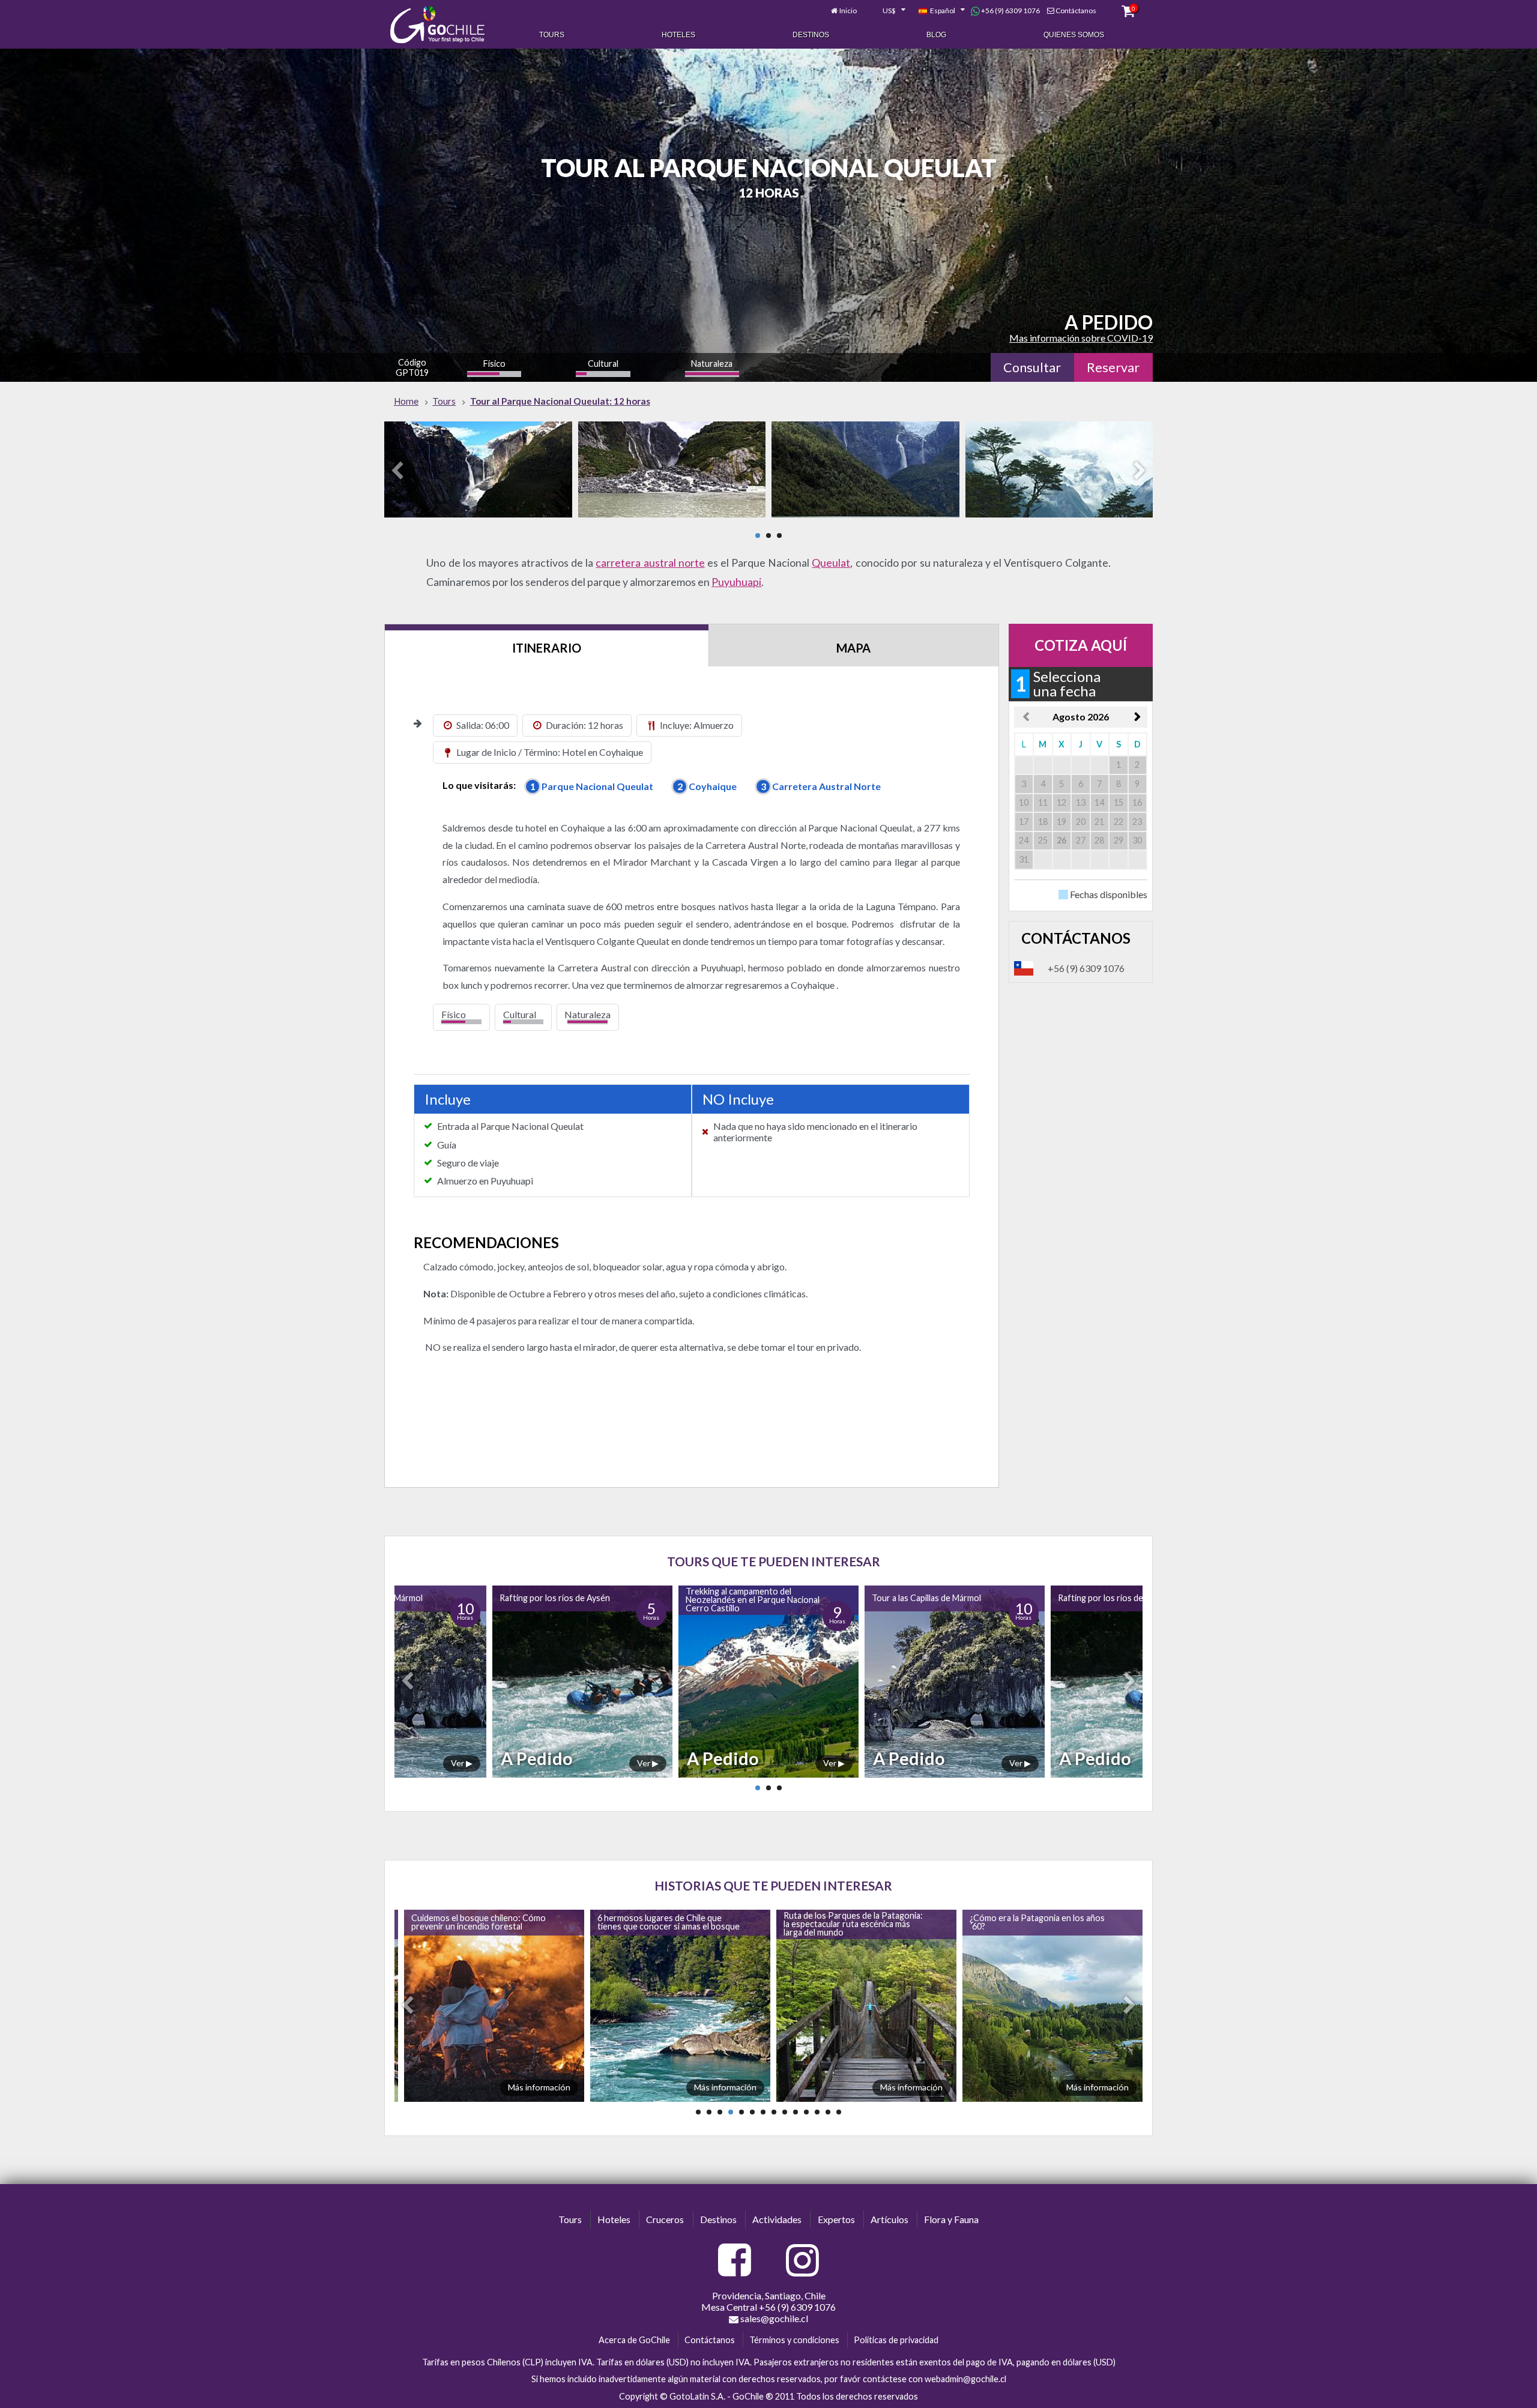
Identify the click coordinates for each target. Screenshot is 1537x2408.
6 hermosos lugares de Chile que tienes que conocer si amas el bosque (480, 1922)
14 (839, 2112)
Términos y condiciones (794, 2340)
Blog (936, 35)
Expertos (836, 2219)
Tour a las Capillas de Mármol (675, 1598)
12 (817, 2112)
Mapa (853, 648)
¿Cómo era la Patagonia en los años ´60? (849, 1922)
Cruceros (665, 2219)
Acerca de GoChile (634, 2340)
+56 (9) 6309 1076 (1010, 11)
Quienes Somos (1074, 35)
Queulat (831, 563)
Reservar (1113, 367)
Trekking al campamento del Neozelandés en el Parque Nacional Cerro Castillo (501, 1600)
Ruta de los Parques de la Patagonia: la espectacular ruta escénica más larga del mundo (665, 1924)
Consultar (1032, 367)
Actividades (777, 2219)
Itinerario (547, 648)
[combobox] (887, 11)
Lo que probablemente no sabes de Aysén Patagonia (1034, 1922)
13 (828, 2112)
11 (806, 2112)
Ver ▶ (397, 1763)
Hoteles (678, 35)
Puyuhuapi (736, 582)
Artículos (889, 2219)
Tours (552, 35)
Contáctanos (1076, 11)
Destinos (811, 35)
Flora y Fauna (951, 2219)
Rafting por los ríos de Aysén (862, 1598)
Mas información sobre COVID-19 (1081, 338)
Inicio (848, 11)
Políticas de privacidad (896, 2340)
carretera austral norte (650, 563)
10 (796, 2112)
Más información (537, 2087)
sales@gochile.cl (773, 2318)
